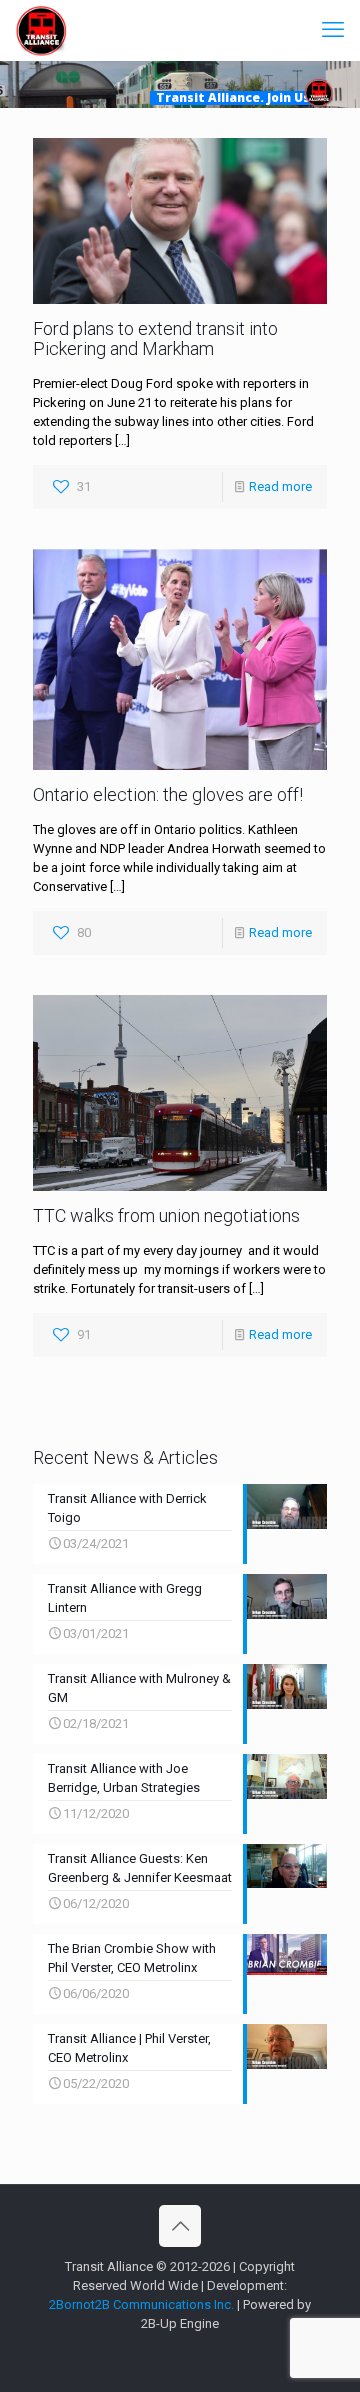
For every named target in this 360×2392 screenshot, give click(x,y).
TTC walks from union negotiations (166, 1215)
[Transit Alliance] (41, 30)
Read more (280, 486)
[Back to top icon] (180, 2226)
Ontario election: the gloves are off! (168, 794)
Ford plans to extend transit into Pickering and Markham (155, 338)
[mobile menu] (333, 30)
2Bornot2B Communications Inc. (141, 2304)
